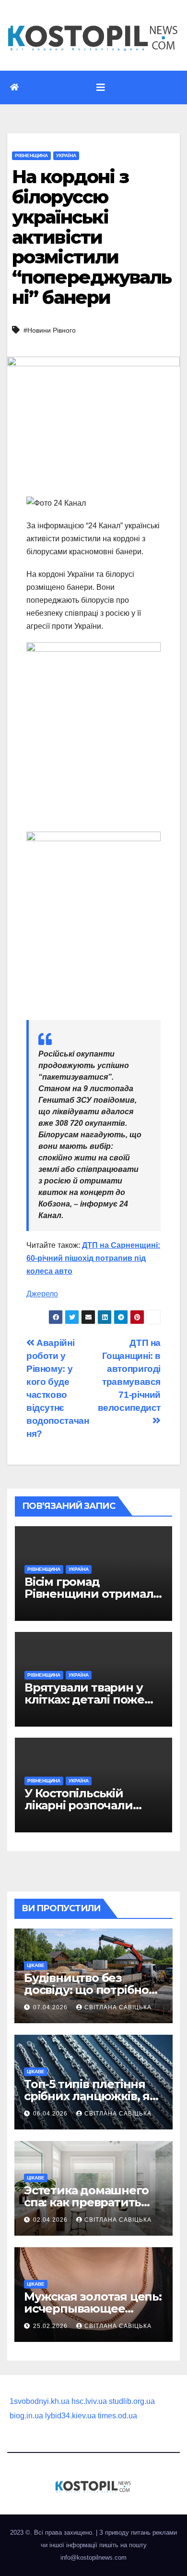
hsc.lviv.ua (89, 2401)
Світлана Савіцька (118, 2007)
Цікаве (36, 1965)
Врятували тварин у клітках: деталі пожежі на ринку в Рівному (91, 1699)
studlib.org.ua (132, 2401)
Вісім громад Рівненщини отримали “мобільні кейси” (93, 1594)
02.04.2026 (51, 2220)
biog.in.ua (26, 2416)
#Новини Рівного (50, 330)
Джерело (42, 1294)
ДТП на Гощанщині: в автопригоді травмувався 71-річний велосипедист (129, 1375)
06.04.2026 (51, 2114)
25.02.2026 (51, 2326)
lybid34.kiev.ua (70, 2416)
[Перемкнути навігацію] (101, 87)
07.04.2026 (51, 2007)
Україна (66, 156)
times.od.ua (117, 2416)
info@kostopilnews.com (93, 2557)
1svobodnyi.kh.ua (40, 2401)
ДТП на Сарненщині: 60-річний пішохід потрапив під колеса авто (93, 1258)
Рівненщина (31, 156)
